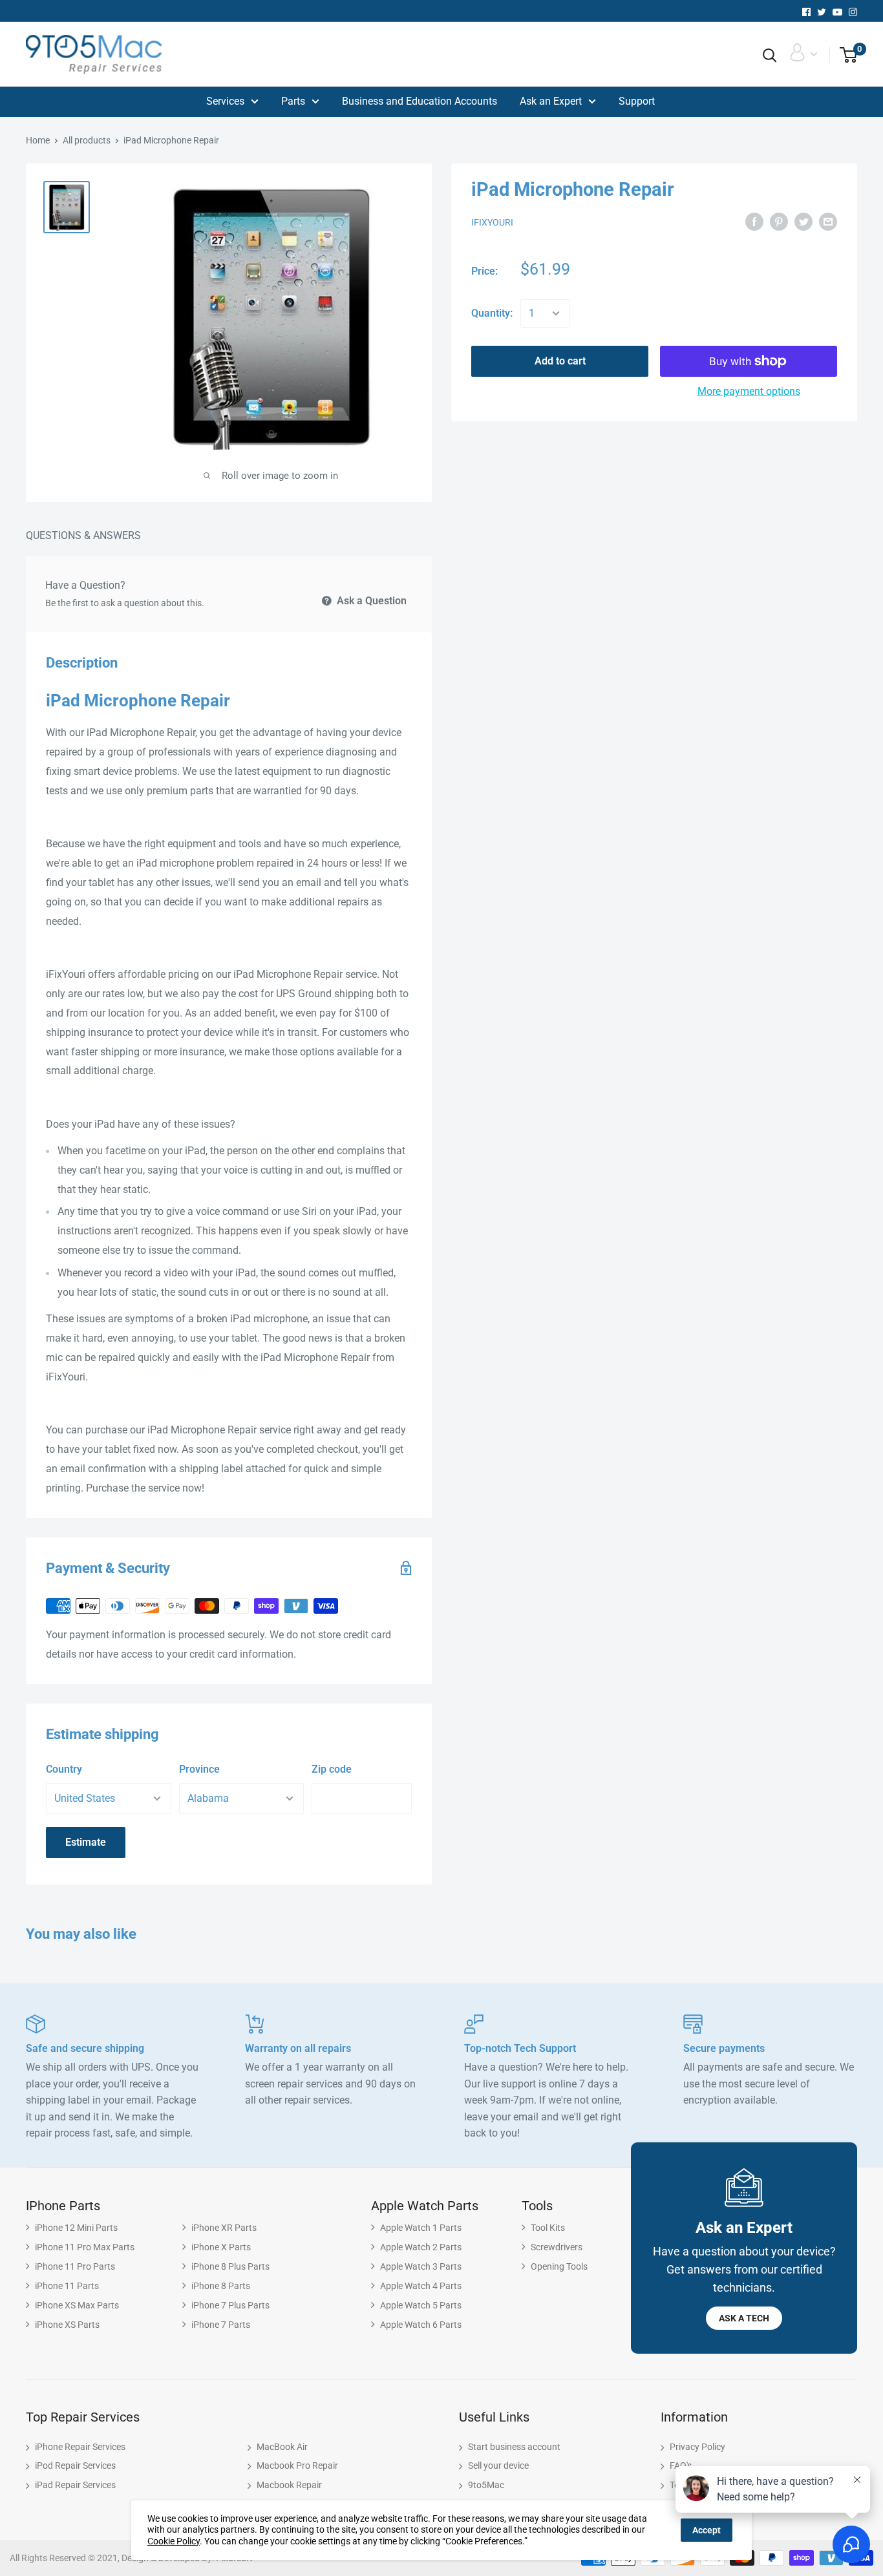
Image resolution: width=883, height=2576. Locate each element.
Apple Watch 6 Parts (421, 2325)
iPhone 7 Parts (221, 2325)
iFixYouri (492, 222)
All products (87, 140)
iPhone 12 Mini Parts (76, 2228)
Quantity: (492, 313)
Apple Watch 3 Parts (421, 2266)
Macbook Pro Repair (297, 2465)
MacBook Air (282, 2447)
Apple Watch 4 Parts (421, 2286)
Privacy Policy (697, 2447)
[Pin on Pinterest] (779, 222)
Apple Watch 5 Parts (421, 2305)
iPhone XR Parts (224, 2228)
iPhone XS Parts (67, 2325)
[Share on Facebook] (754, 222)
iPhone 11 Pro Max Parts (85, 2247)
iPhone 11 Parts (67, 2286)
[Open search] (770, 56)
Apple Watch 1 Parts (421, 2228)
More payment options (749, 391)
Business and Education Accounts (420, 101)
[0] (844, 56)
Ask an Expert (551, 101)
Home (38, 140)
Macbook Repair (289, 2485)
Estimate (86, 1842)
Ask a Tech (744, 2318)
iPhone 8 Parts (221, 2286)
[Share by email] (828, 222)
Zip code (332, 1769)
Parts (293, 101)
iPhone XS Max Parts (77, 2305)
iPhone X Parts (221, 2247)
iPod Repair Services (75, 2465)
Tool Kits (548, 2228)
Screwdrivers (557, 2247)
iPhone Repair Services (80, 2447)
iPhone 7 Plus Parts (230, 2305)
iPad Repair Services (75, 2485)
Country (64, 1769)
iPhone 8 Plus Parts (230, 2266)
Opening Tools (559, 2266)
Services (225, 101)
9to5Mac (486, 2485)
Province (199, 1769)
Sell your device (498, 2465)
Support (637, 101)
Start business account (514, 2447)
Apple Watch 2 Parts (421, 2247)
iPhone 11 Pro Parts (75, 2266)
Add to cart (560, 361)
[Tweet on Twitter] (803, 222)
